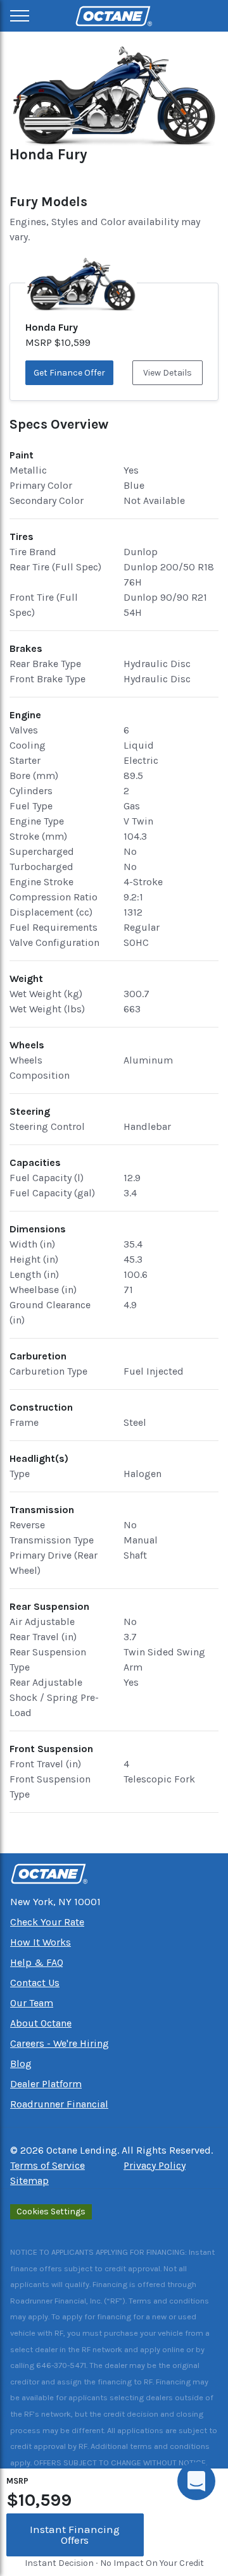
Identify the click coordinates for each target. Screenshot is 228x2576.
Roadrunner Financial (59, 2104)
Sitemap (29, 2180)
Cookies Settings (51, 2211)
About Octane (41, 2023)
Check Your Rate (47, 1922)
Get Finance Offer (69, 373)
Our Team (32, 2003)
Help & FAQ (37, 1962)
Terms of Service (47, 2165)
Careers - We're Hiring (60, 2043)
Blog (21, 2064)
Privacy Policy (155, 2165)
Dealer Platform (46, 2084)
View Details (168, 373)
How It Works (41, 1942)
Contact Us (35, 1983)
